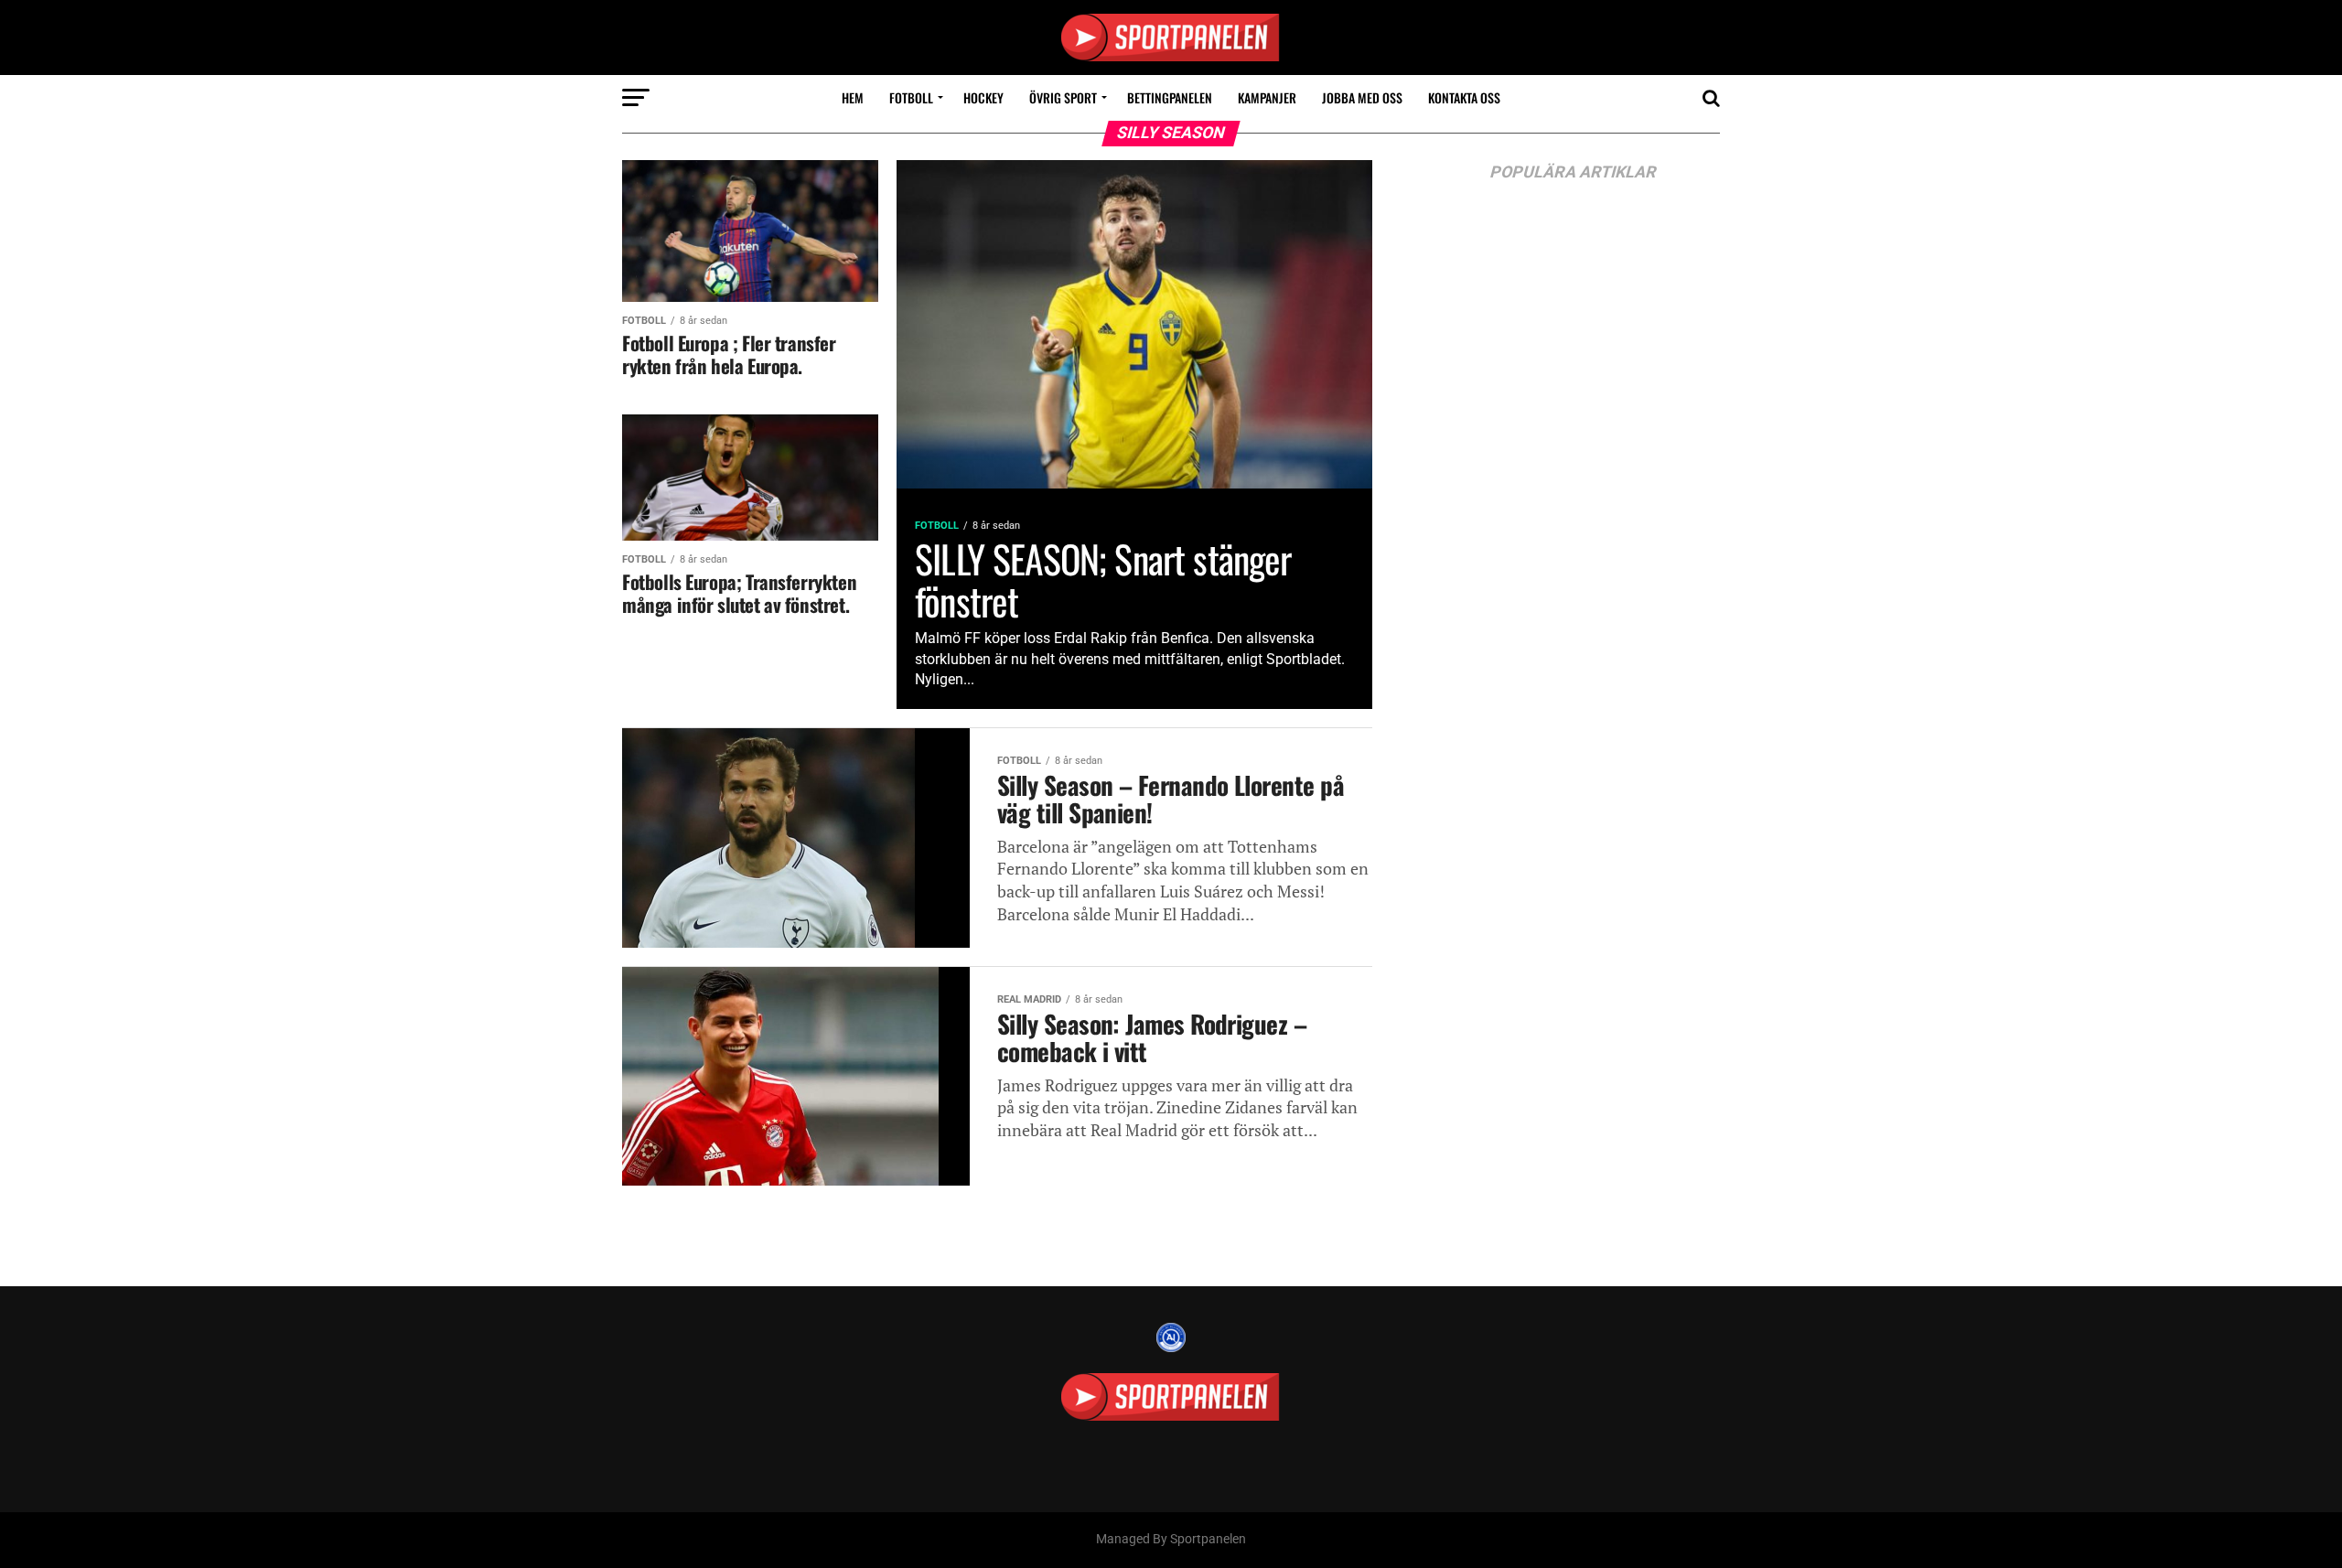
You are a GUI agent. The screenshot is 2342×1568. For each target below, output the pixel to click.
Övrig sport (1063, 97)
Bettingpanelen (1170, 97)
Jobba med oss (1362, 97)
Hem (853, 97)
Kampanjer (1267, 97)
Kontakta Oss (1464, 97)
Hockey (983, 97)
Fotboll (911, 97)
